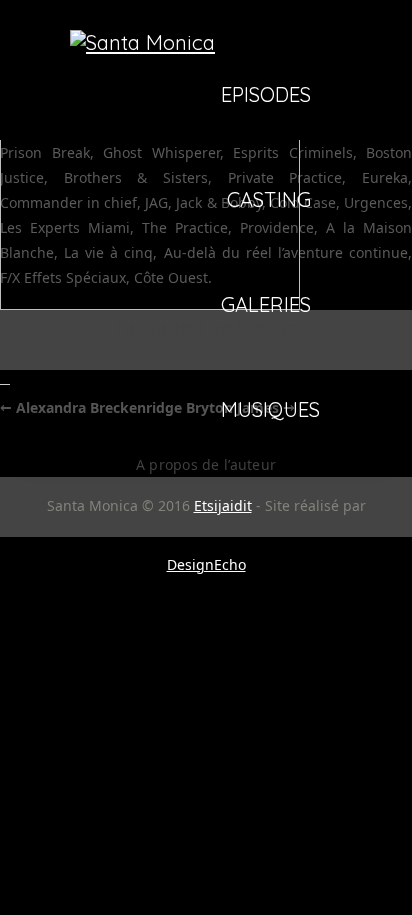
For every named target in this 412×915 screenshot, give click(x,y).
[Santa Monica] (142, 42)
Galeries (266, 306)
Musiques (270, 411)
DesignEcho (206, 564)
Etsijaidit (223, 505)
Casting (269, 201)
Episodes (266, 96)
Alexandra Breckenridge (91, 407)
